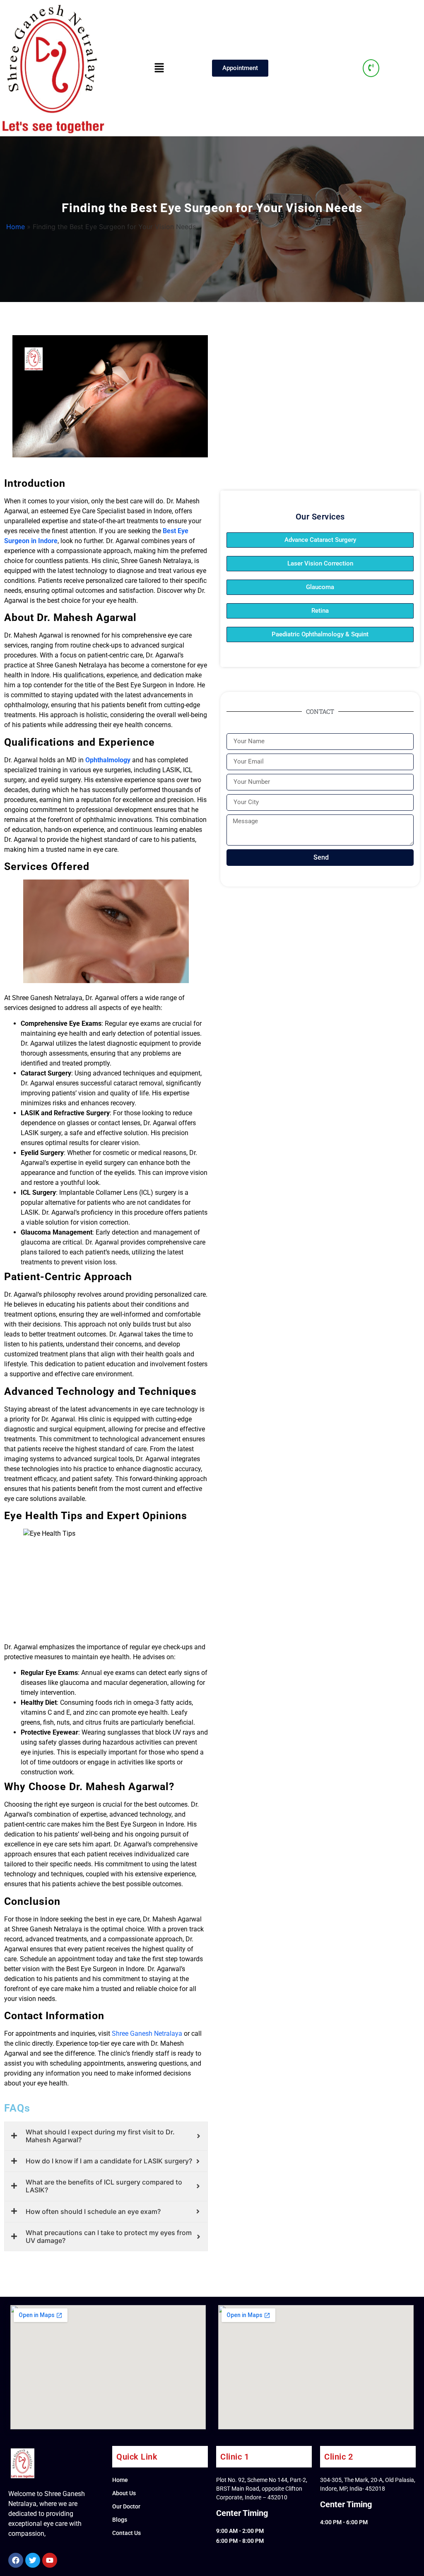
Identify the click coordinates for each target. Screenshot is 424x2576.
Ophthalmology (108, 760)
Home (16, 227)
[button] (159, 68)
